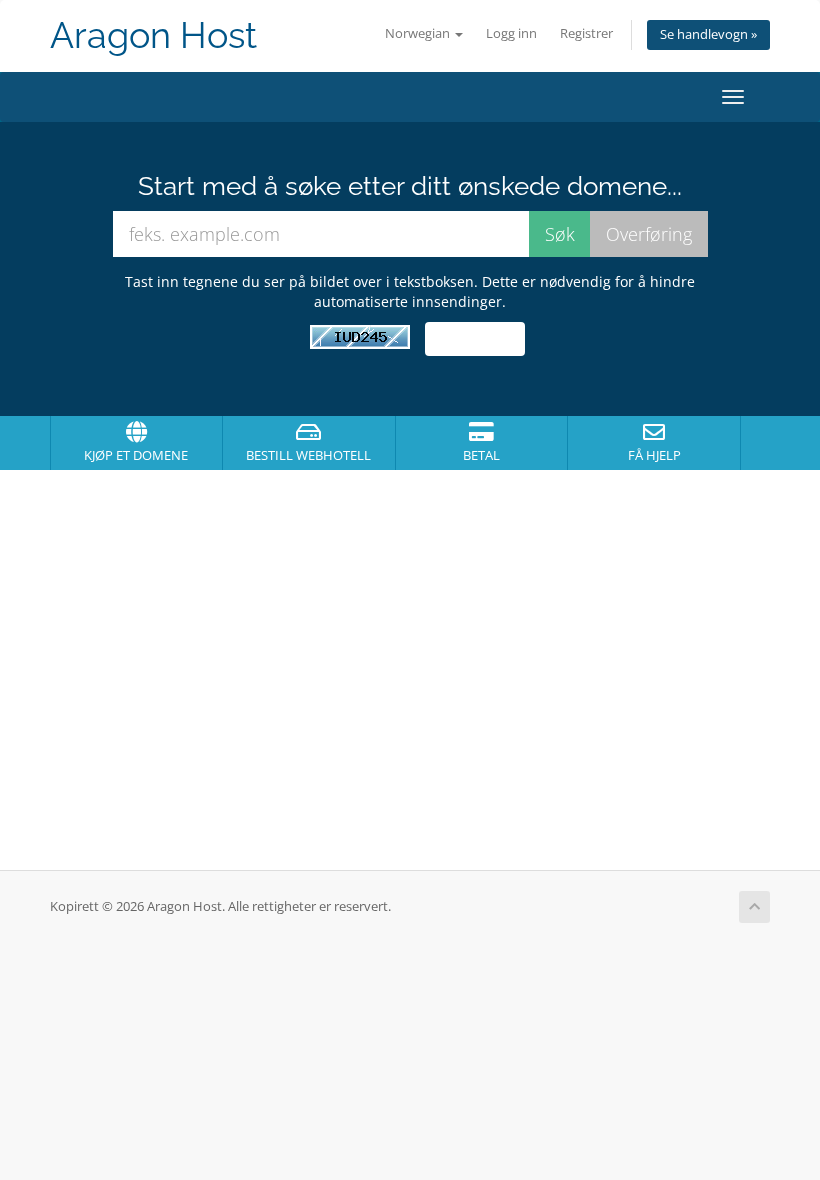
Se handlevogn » (708, 34)
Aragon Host (153, 35)
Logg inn (511, 33)
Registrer (586, 33)
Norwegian (419, 33)
